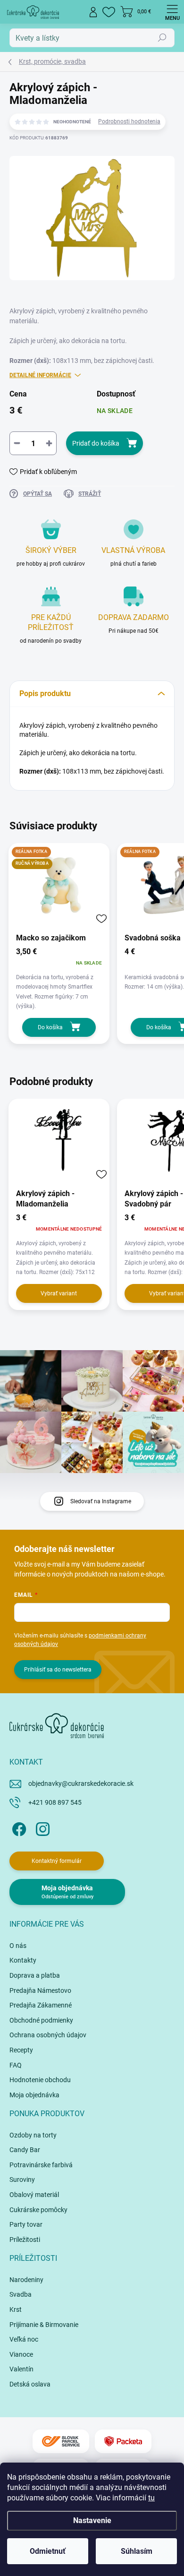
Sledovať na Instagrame (101, 1501)
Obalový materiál (34, 2195)
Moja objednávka (34, 2095)
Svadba (21, 2294)
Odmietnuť (48, 2551)
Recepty (21, 2050)
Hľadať (162, 38)
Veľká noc (24, 2339)
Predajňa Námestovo (40, 1990)
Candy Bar (25, 2150)
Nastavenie (92, 2520)
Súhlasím (137, 2551)
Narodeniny (26, 2280)
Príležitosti (25, 2240)
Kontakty (23, 1960)
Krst (16, 2309)
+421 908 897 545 (55, 1802)
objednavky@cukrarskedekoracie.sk (81, 1783)
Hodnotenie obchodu (40, 2080)
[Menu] (172, 12)
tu (151, 2498)
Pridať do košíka (96, 443)
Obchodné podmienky (41, 2020)
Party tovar (26, 2224)
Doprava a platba (35, 1975)
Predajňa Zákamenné (41, 2005)
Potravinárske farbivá (41, 2165)
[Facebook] (18, 1828)
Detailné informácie (40, 375)
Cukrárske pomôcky (38, 2210)
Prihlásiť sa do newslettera (58, 1670)
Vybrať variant (59, 1293)
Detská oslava (30, 2384)
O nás (18, 1946)
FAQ (16, 2065)
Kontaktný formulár (57, 1861)
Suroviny (22, 2180)
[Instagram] (41, 1828)
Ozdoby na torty (33, 2135)
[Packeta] (123, 2442)
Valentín (21, 2369)
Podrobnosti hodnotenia (129, 121)
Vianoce (21, 2354)
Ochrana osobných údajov (48, 2035)
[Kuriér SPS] (61, 2442)
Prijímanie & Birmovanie (44, 2325)
